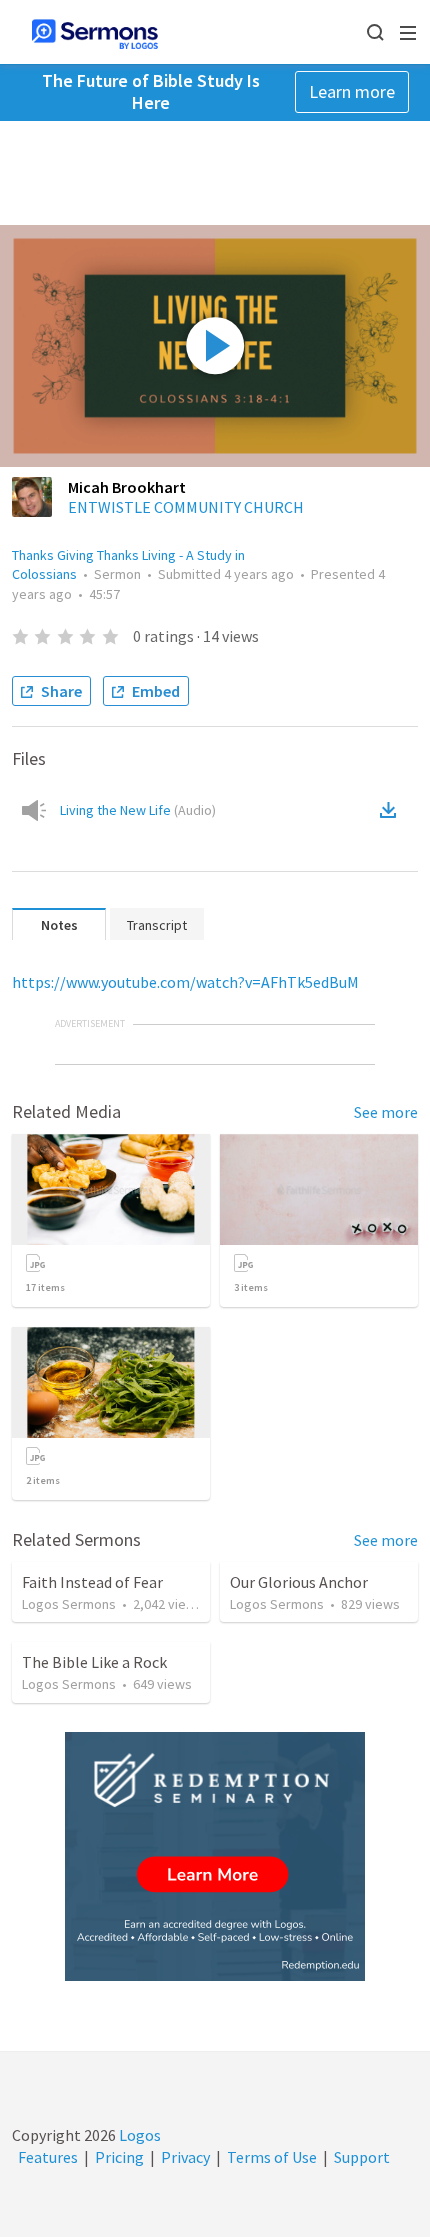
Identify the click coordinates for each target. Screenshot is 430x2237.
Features (48, 2157)
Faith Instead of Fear (92, 1582)
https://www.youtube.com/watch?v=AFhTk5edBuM (185, 982)
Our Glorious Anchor (299, 1582)
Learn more (352, 91)
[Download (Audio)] (392, 810)
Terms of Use (272, 2157)
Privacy (185, 2157)
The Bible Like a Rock (94, 1662)
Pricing (119, 2157)
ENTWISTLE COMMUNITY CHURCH (186, 507)
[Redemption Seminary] (215, 1856)
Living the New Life (138, 810)
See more (386, 1112)
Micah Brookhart (127, 487)
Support (362, 2157)
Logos (138, 2135)
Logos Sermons (69, 1604)
